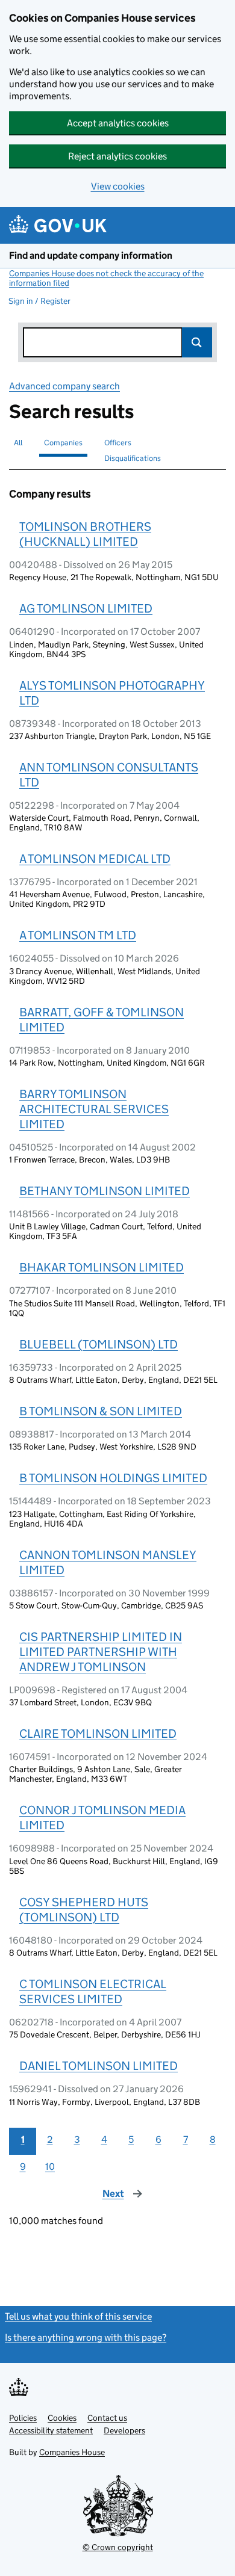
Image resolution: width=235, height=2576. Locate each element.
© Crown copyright (118, 2547)
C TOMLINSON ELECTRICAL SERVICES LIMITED (93, 1991)
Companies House (72, 2452)
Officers (118, 443)
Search (197, 342)
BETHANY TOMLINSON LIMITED (105, 1191)
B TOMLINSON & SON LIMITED (101, 1411)
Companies (63, 443)
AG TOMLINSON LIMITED (86, 608)
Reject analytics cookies (117, 156)
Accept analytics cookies (118, 123)
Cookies (62, 2418)
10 (50, 2167)
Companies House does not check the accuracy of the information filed (106, 278)
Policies (23, 2418)
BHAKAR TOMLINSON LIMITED (102, 1267)
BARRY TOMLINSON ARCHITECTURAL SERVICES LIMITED (94, 1109)
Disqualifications (133, 458)
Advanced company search (64, 386)
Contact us (107, 2418)
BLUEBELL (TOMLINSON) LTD (99, 1344)
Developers (124, 2430)
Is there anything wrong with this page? (86, 2337)
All (18, 443)
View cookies (118, 186)
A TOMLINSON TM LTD (78, 935)
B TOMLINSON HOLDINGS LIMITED (113, 1478)
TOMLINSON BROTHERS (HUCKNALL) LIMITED (85, 534)
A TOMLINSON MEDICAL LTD (95, 859)
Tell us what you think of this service (78, 2316)
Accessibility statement (51, 2430)
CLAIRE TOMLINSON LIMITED (98, 1734)
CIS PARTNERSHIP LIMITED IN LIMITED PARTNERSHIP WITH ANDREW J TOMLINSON (101, 1652)
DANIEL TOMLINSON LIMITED (99, 2066)
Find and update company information (91, 255)
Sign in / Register (39, 301)
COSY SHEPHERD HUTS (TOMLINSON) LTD (84, 1910)
